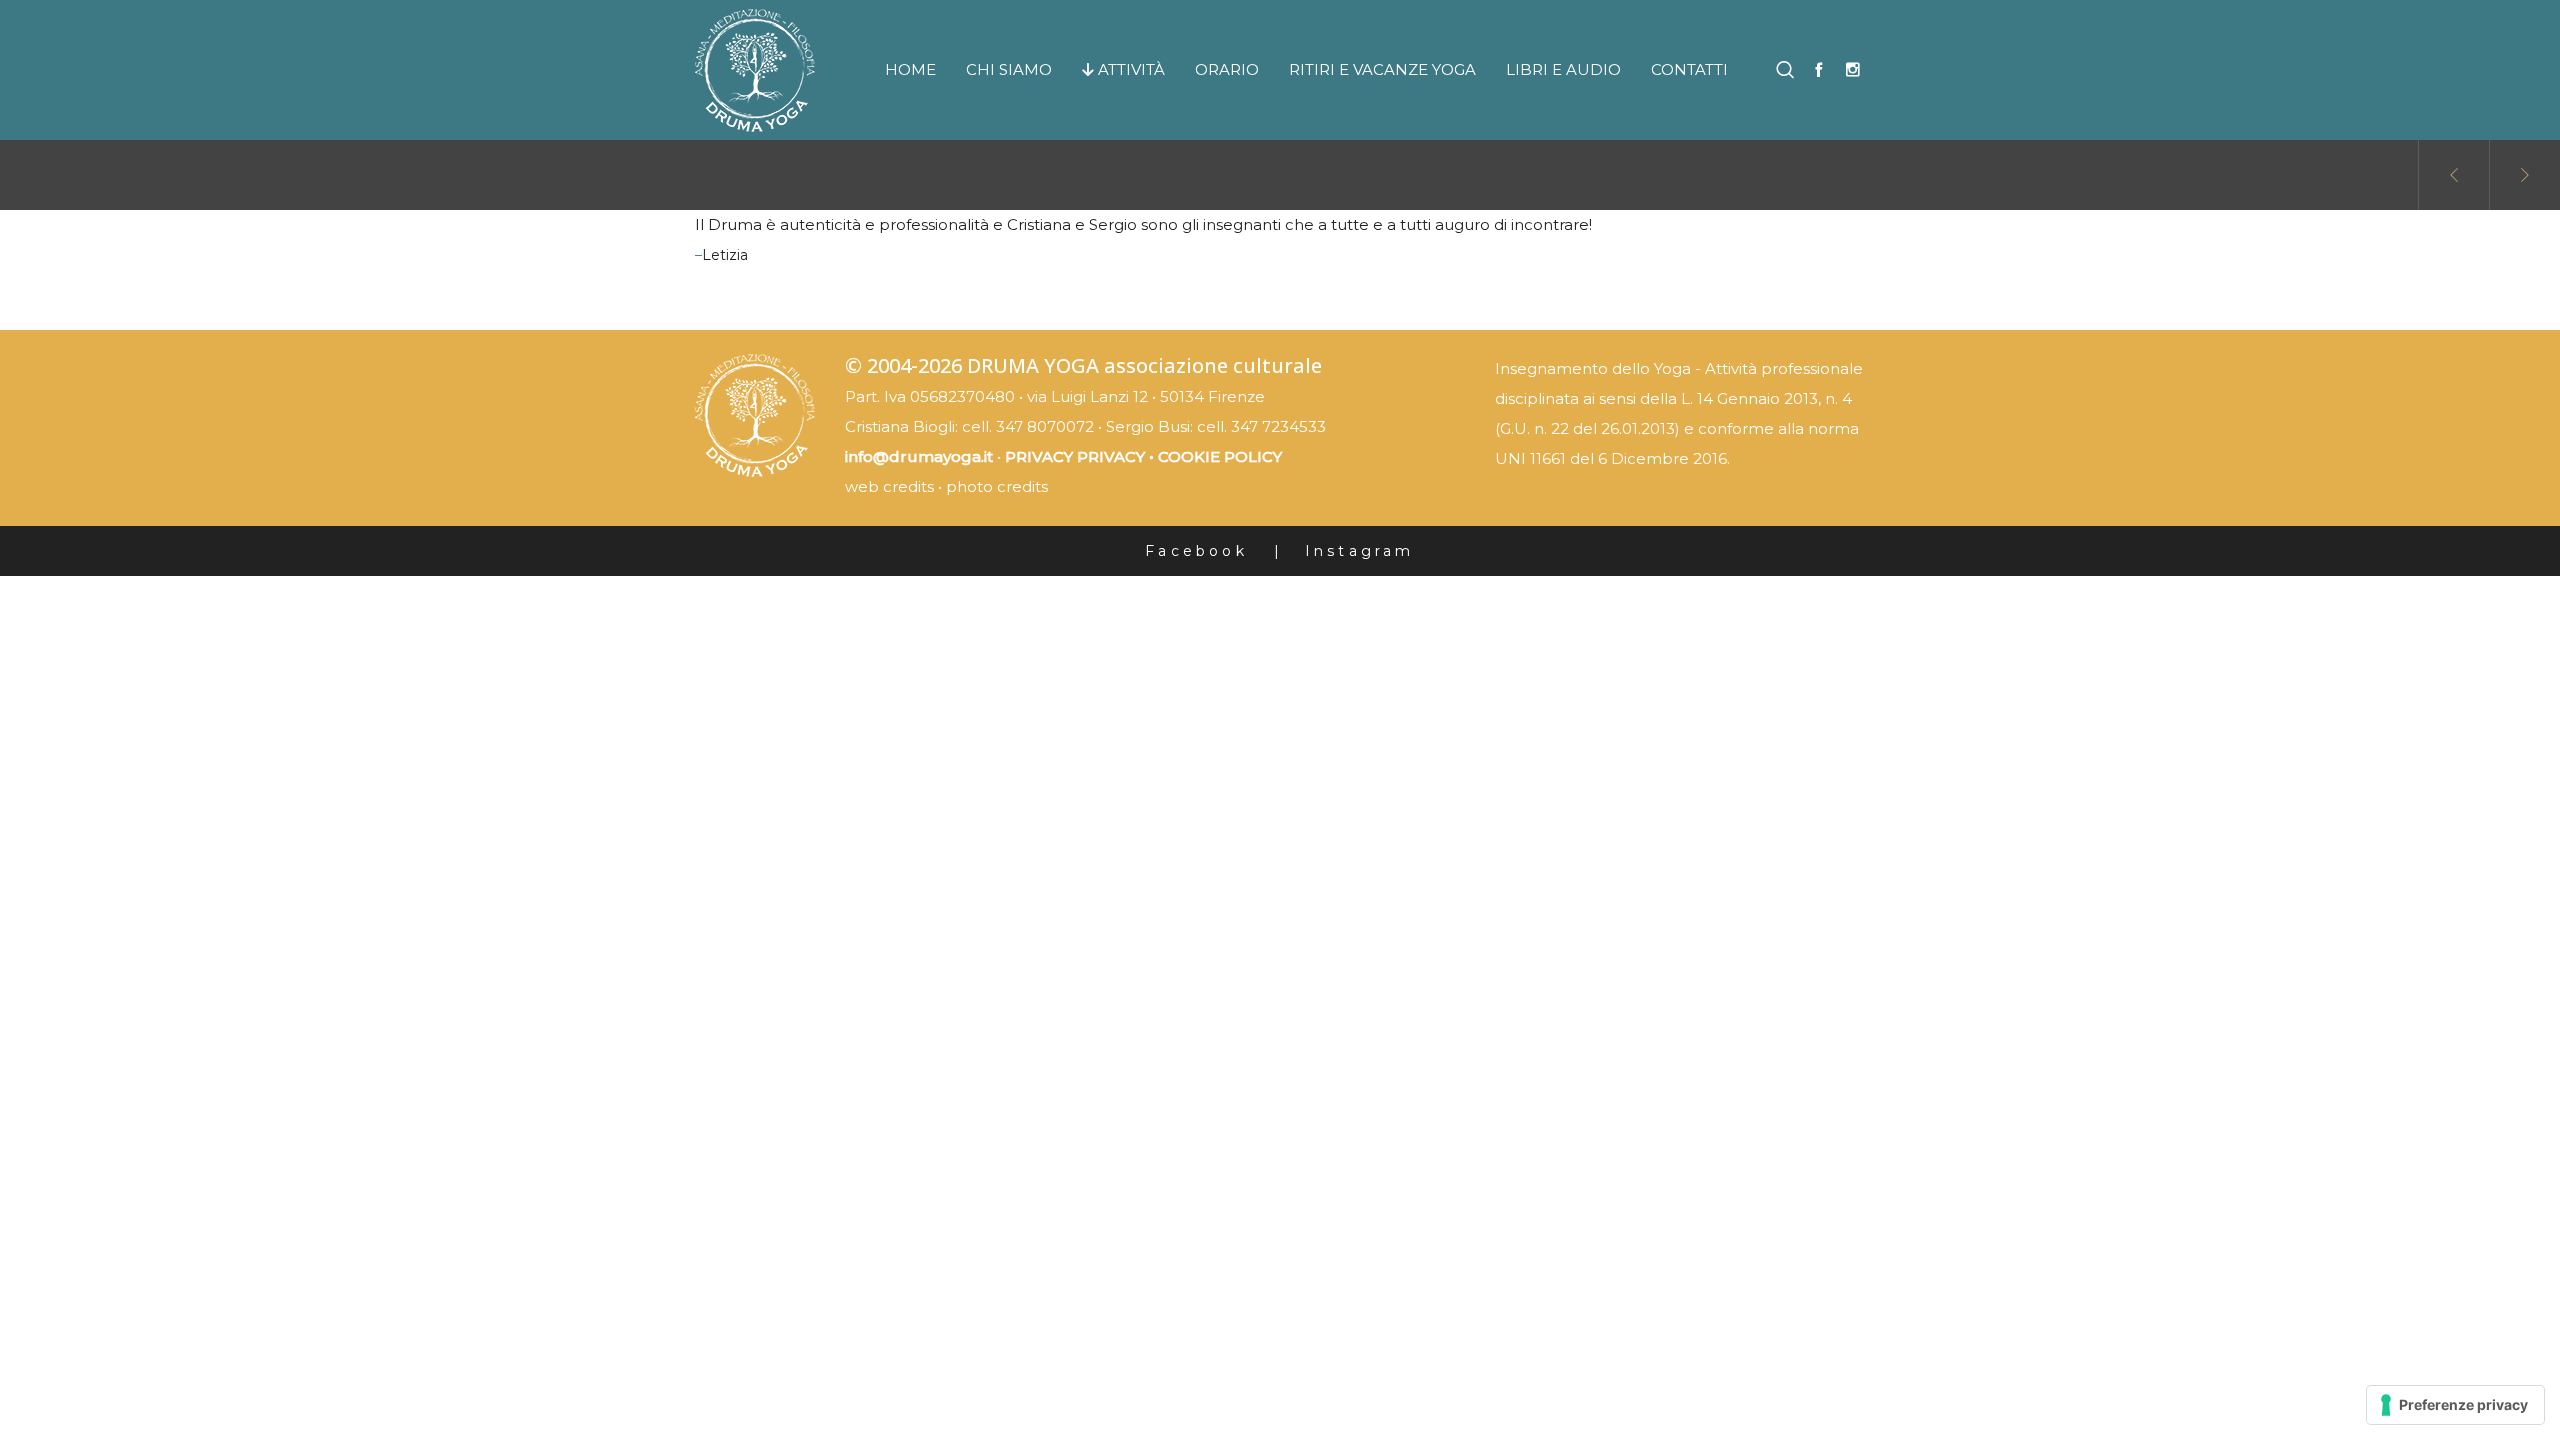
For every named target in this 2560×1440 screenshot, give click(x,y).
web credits (889, 486)
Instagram (1360, 551)
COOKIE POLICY (1220, 456)
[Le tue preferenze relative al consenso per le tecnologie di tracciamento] (2455, 1405)
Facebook (1196, 551)
